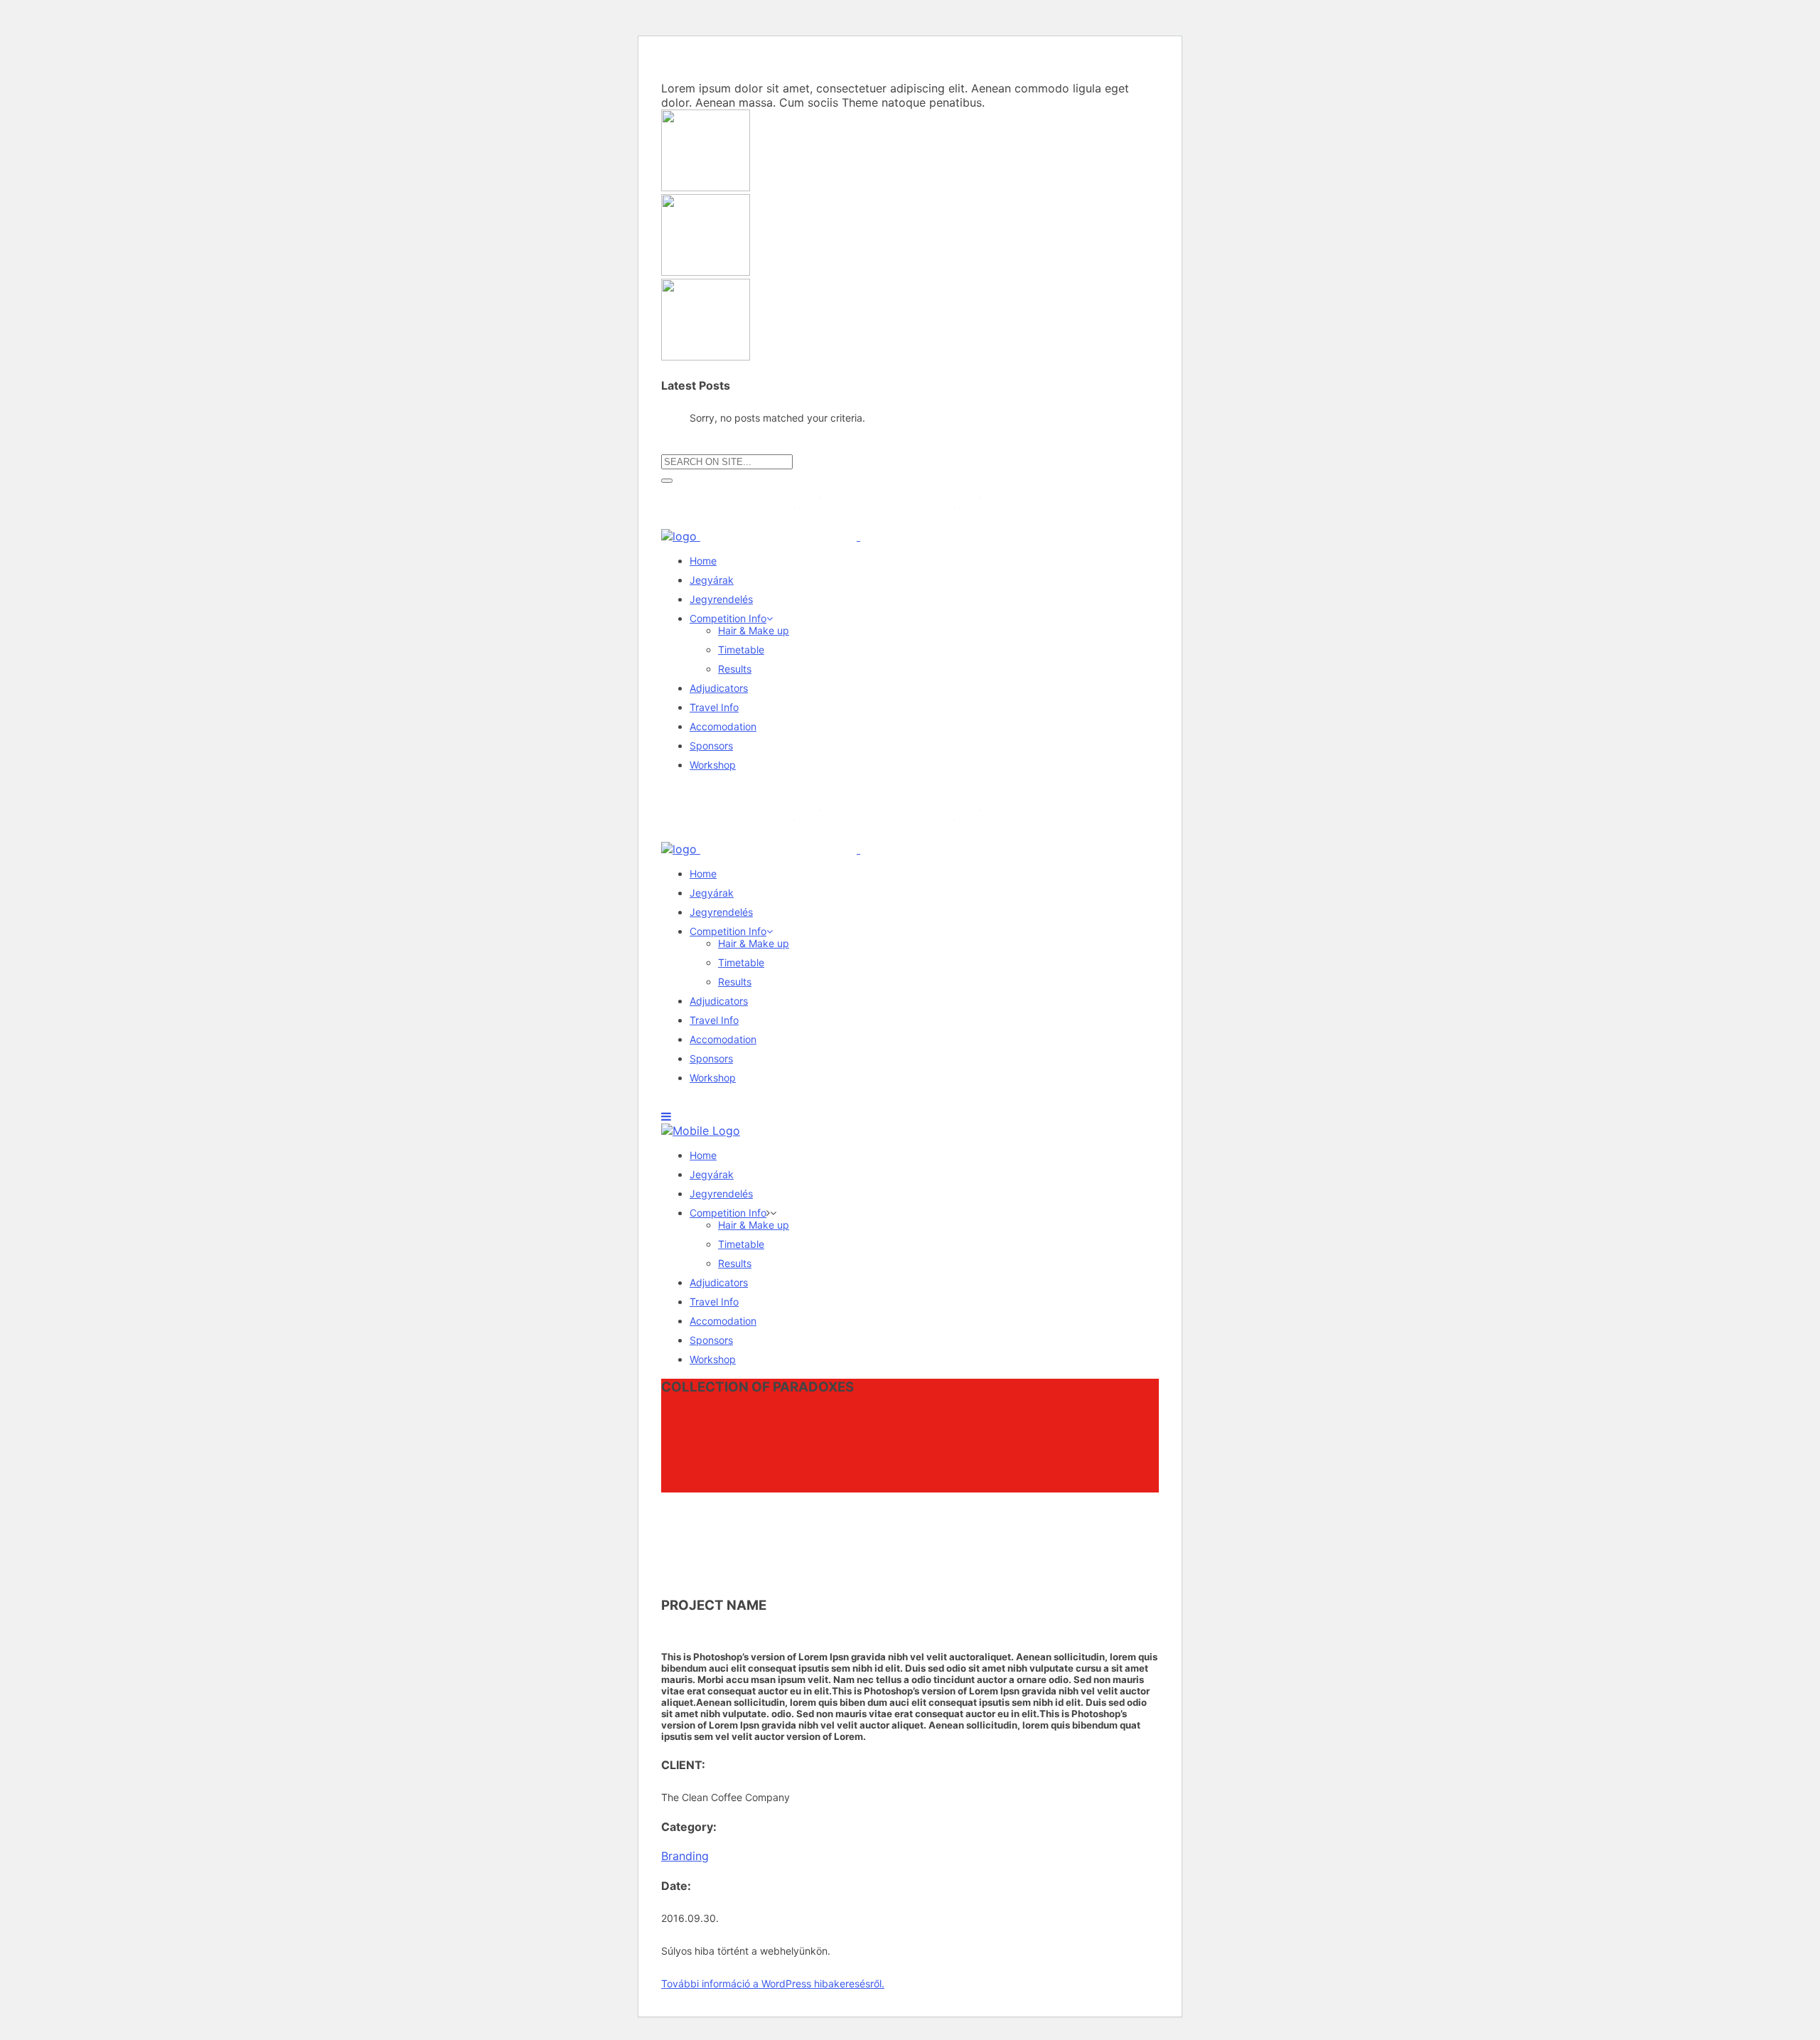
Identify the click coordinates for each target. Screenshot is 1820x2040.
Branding (685, 1856)
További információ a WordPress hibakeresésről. (773, 1983)
